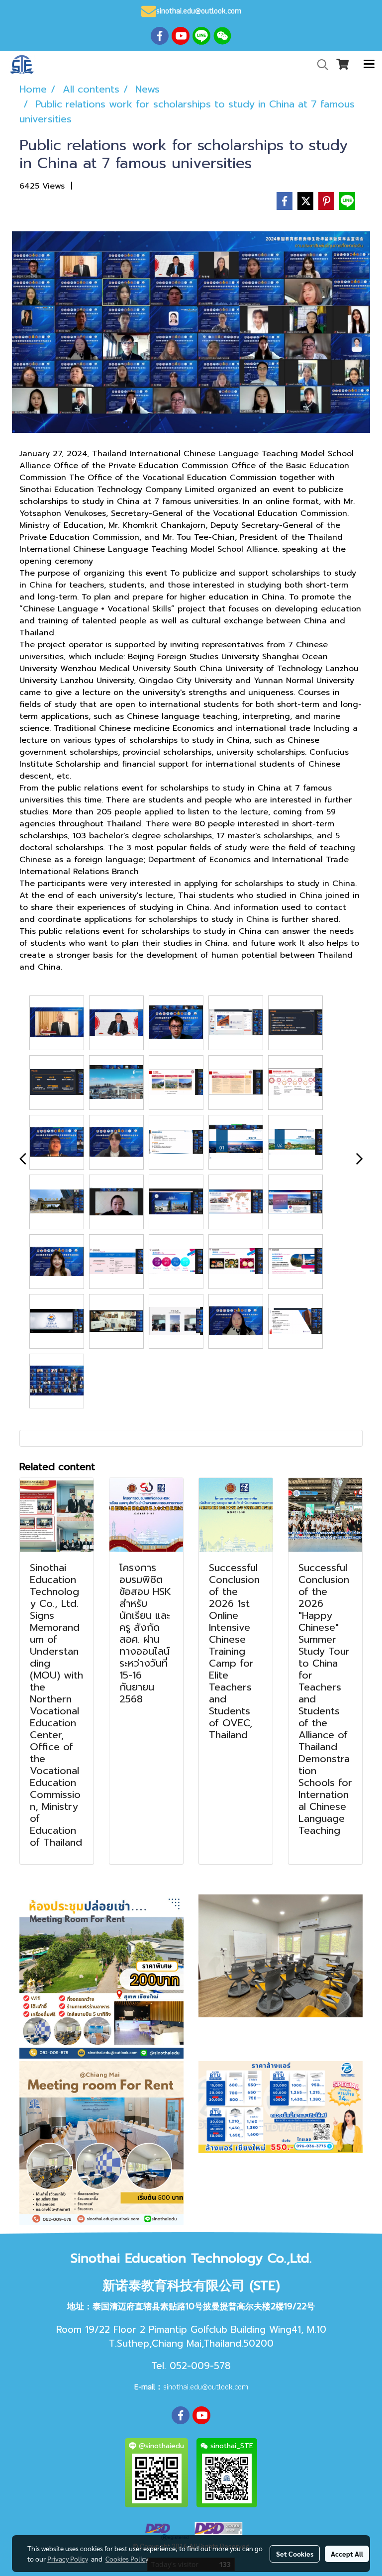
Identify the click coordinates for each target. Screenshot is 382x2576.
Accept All (347, 2554)
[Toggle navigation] (369, 65)
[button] (319, 65)
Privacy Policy (68, 2559)
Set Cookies (295, 2554)
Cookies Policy (127, 2559)
